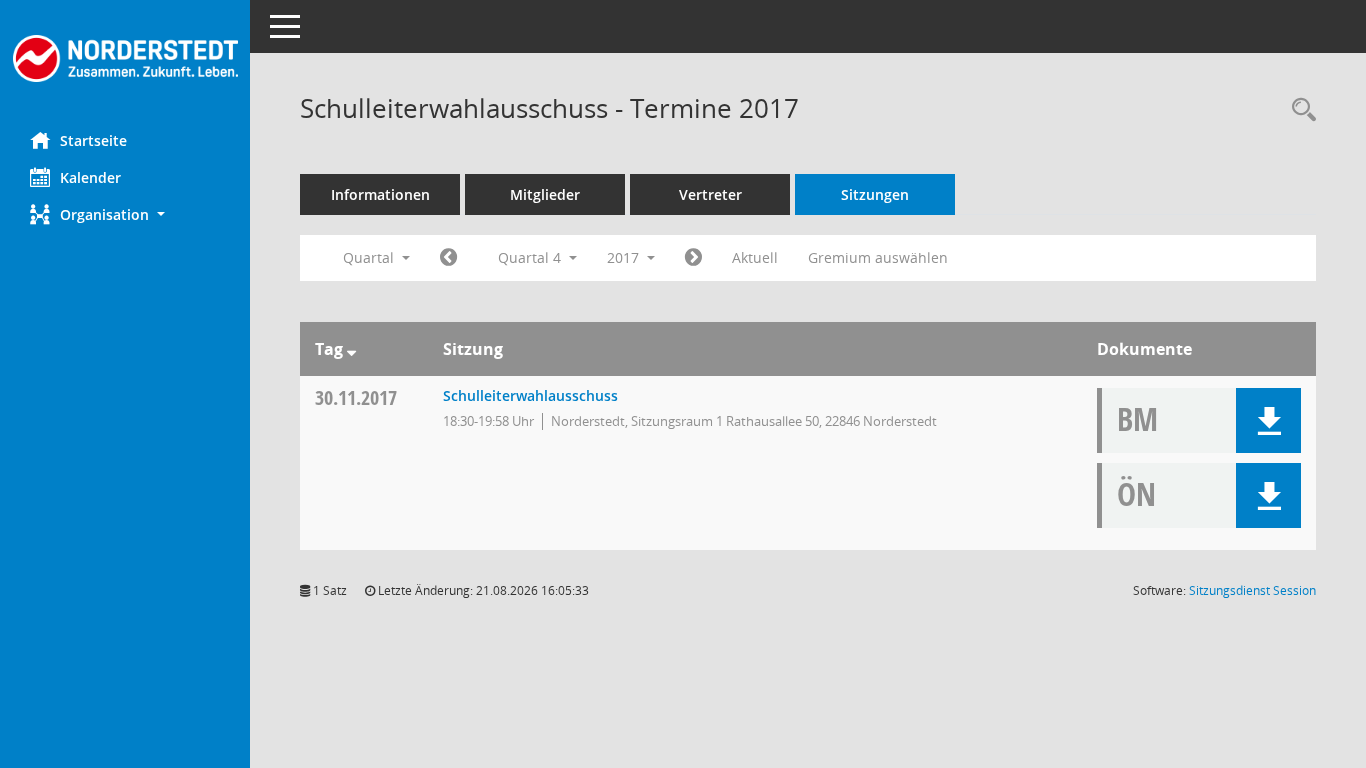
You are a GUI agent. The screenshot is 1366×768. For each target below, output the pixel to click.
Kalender (90, 177)
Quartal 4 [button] (531, 257)
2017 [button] (625, 257)
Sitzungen (875, 194)
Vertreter (710, 194)
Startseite (93, 140)
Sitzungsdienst (1252, 590)
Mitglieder (545, 194)
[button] (125, 214)
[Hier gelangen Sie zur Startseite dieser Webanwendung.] (125, 58)
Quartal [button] (370, 257)
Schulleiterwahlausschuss (530, 395)
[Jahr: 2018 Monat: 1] (693, 258)
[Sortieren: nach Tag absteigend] (351, 349)
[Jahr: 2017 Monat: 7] (448, 258)
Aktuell (755, 257)
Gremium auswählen (878, 257)
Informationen (380, 194)
